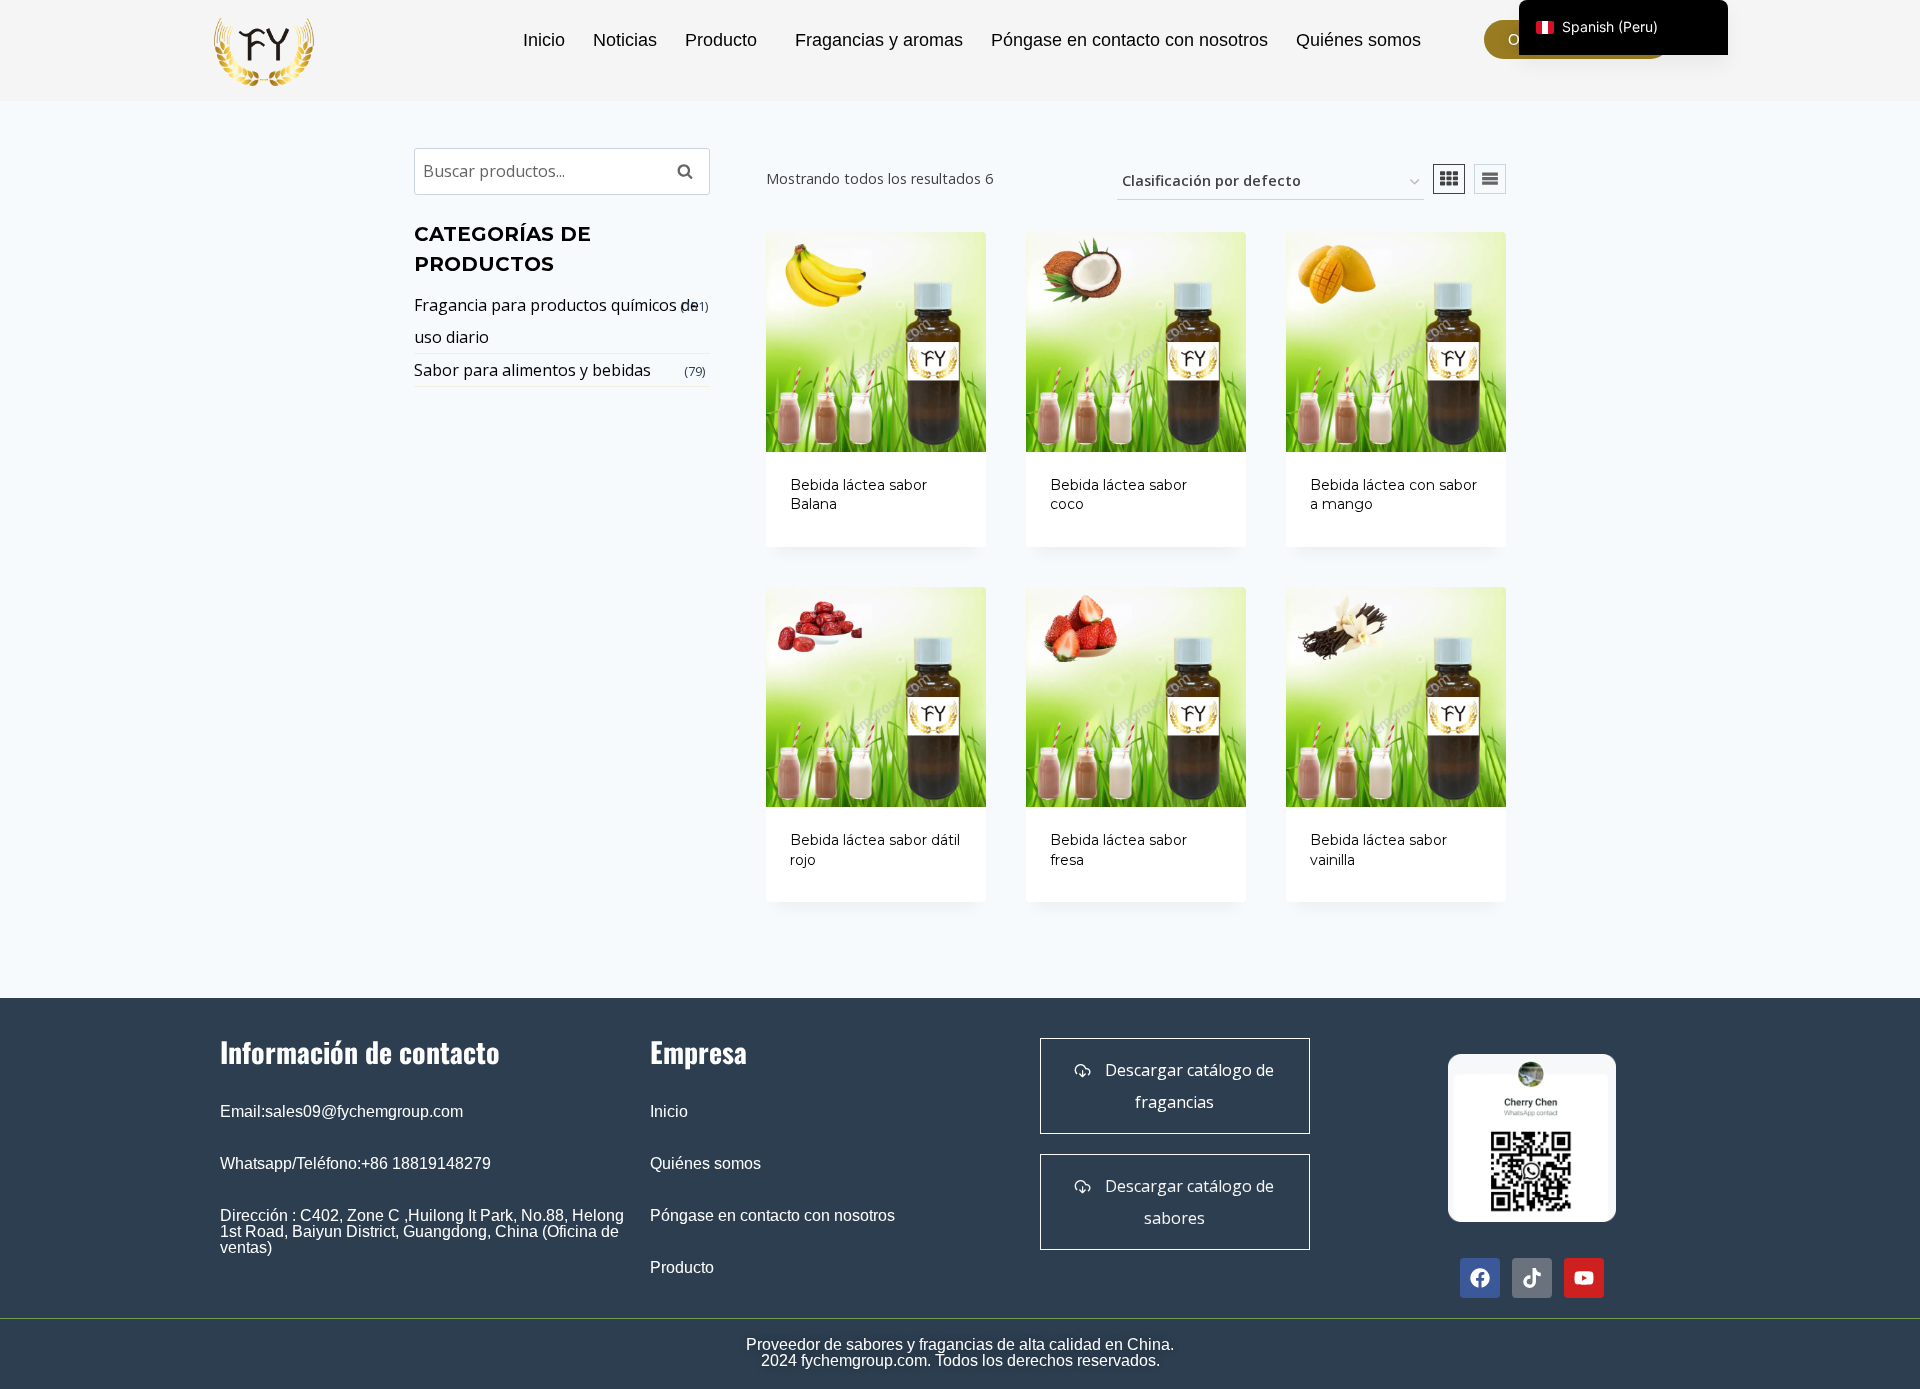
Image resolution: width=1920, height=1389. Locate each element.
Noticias (625, 40)
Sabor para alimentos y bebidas (532, 370)
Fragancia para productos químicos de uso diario (556, 321)
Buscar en (691, 176)
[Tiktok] (1532, 1278)
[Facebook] (1480, 1278)
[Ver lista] (1490, 179)
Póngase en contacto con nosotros (1129, 40)
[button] (726, 40)
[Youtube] (1584, 1278)
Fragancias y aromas (879, 40)
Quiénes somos (1358, 40)
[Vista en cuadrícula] (1449, 179)
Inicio (544, 40)
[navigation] (1623, 27)
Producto (721, 40)
